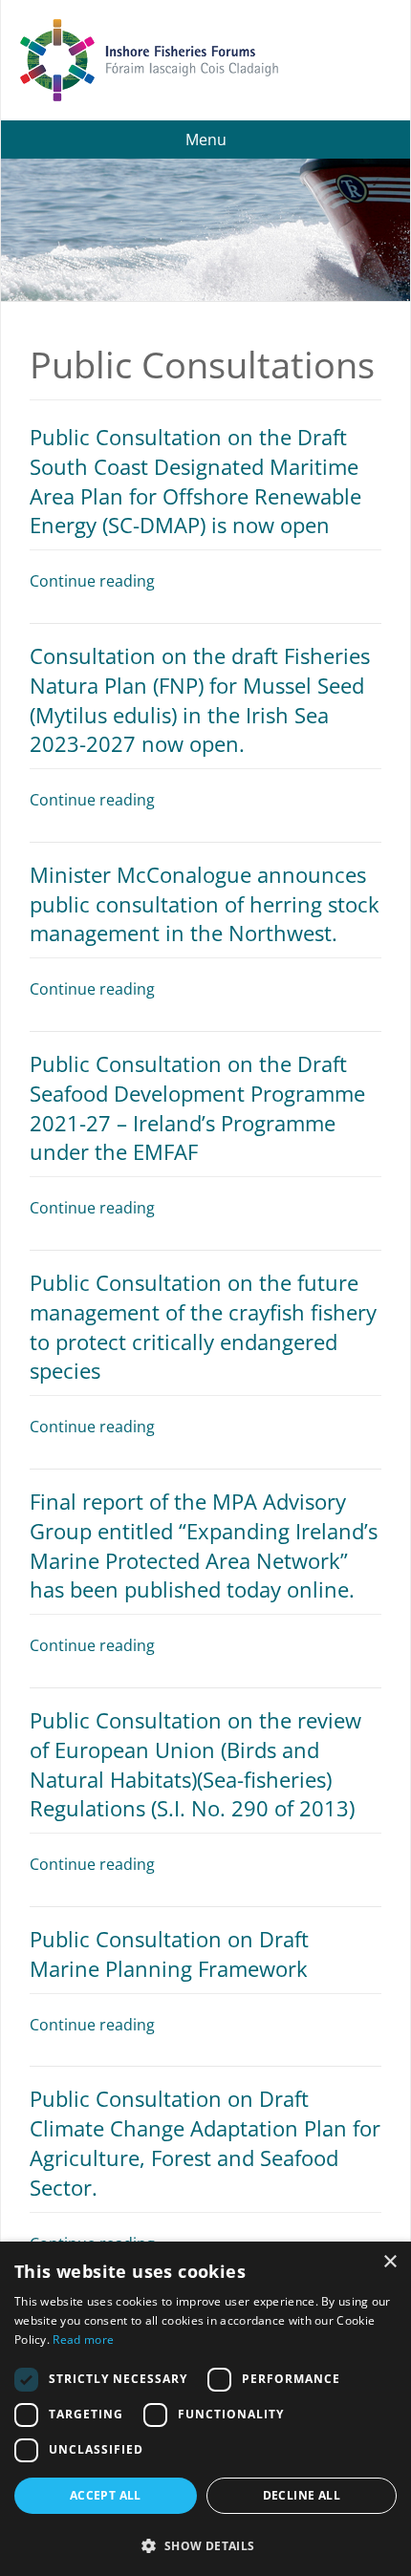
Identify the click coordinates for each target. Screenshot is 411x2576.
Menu (206, 140)
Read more (83, 2340)
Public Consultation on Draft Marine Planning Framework (169, 1953)
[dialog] (205, 2409)
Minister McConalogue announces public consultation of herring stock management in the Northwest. (205, 904)
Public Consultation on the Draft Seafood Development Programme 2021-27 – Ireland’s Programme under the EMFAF (197, 1107)
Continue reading (92, 581)
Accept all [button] (106, 2495)
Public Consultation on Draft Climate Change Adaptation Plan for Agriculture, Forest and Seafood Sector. (205, 2142)
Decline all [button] (302, 2495)
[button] (205, 2544)
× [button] (389, 2262)
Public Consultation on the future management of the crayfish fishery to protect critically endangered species (203, 1326)
